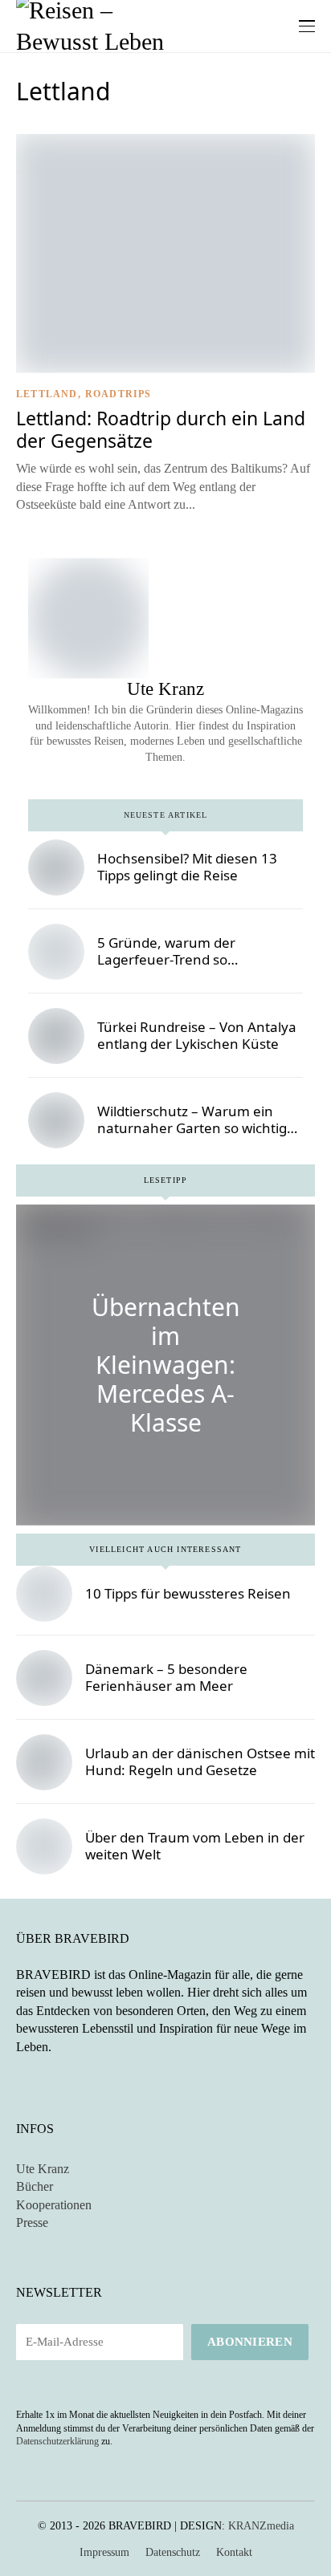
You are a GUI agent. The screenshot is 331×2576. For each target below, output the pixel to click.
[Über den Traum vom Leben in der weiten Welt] (44, 1847)
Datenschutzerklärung (57, 2441)
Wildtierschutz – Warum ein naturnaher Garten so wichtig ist (192, 1128)
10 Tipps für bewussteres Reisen (188, 1593)
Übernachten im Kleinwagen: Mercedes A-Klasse (166, 1365)
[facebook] (145, 774)
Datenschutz (173, 2552)
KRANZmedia (261, 2526)
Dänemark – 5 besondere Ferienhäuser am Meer (166, 1677)
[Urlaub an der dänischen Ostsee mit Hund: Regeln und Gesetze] (44, 1762)
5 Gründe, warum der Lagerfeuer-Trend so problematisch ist (166, 959)
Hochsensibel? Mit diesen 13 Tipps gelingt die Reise (187, 866)
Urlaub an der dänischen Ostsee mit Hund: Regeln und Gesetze (200, 1761)
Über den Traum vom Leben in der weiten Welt (195, 1845)
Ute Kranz (43, 2169)
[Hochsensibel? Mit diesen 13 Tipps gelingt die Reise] (56, 867)
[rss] (67, 2082)
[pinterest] (186, 774)
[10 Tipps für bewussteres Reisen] (44, 1594)
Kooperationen (54, 2205)
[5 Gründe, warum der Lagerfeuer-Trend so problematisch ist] (56, 952)
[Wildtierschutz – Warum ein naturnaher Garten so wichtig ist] (56, 1120)
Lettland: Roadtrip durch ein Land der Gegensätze (161, 429)
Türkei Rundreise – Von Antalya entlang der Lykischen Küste (197, 1035)
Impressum (104, 2552)
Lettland (47, 394)
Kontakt (234, 2552)
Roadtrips (119, 394)
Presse (32, 2223)
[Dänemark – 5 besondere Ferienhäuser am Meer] (44, 1678)
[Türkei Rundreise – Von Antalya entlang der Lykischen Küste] (56, 1036)
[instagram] (165, 774)
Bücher (35, 2186)
